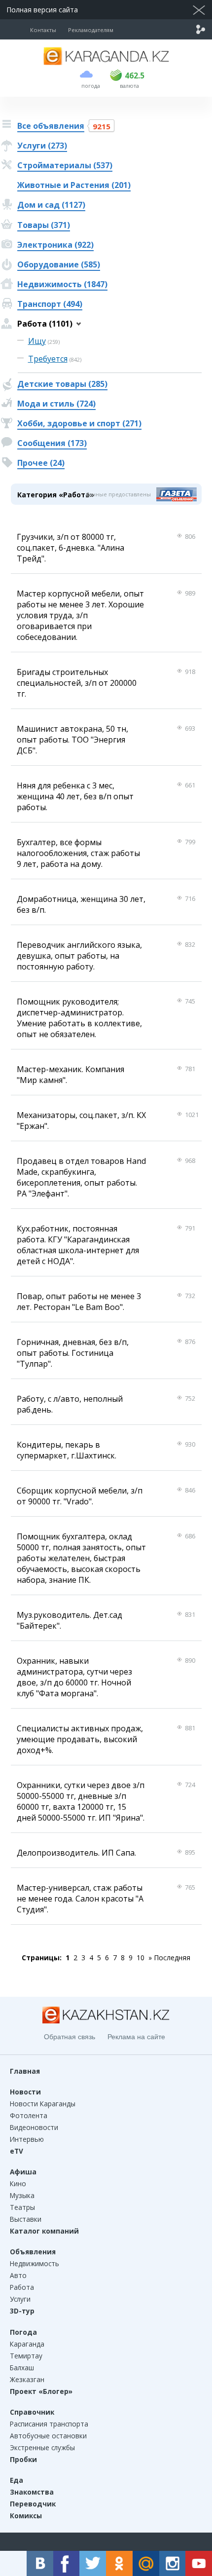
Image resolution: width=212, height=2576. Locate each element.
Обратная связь (70, 2037)
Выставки (26, 2219)
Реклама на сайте (136, 2037)
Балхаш (22, 2368)
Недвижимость (35, 2263)
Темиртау (26, 2356)
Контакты (43, 30)
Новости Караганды (43, 2104)
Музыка (22, 2195)
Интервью (27, 2139)
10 (141, 1958)
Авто (18, 2275)
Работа (22, 2287)
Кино (18, 2184)
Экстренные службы (42, 2447)
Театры (22, 2207)
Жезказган (27, 2379)
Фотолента (29, 2115)
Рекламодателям (91, 30)
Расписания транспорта (49, 2424)
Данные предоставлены (118, 494)
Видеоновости (34, 2127)
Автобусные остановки (48, 2436)
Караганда (27, 2344)
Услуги (20, 2299)
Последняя (172, 1958)
